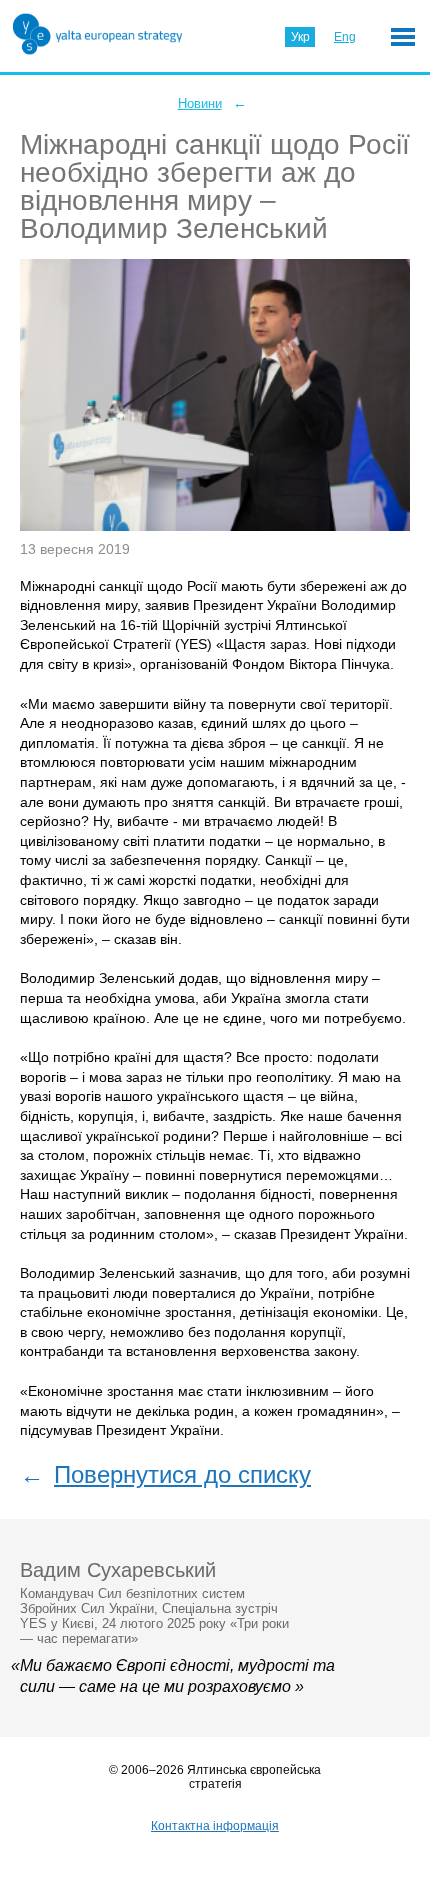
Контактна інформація (215, 1826)
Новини (200, 103)
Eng (345, 37)
